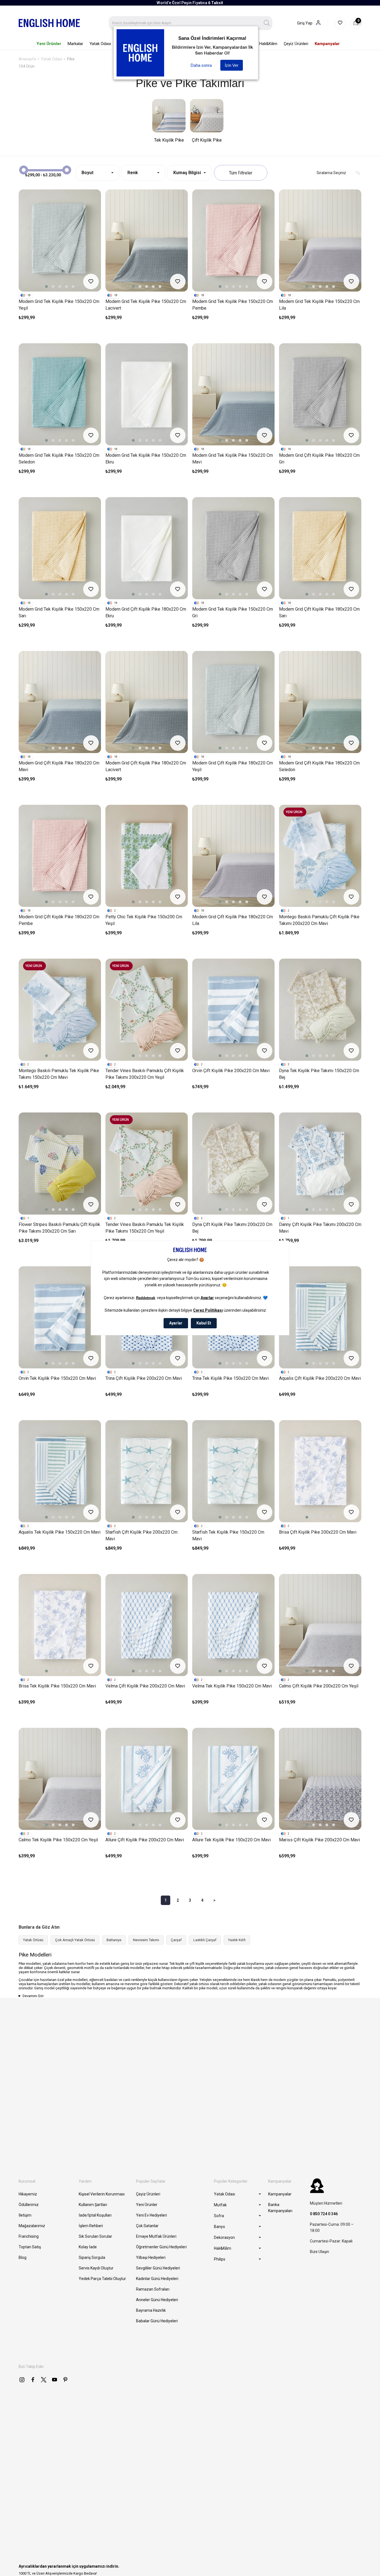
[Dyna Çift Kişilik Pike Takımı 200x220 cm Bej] (233, 1164)
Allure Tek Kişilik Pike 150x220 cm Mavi (231, 1840)
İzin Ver (232, 65)
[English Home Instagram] (22, 2380)
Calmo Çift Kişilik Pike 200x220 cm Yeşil (319, 1686)
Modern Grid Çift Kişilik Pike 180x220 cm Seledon (319, 766)
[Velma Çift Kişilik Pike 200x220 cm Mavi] (147, 1625)
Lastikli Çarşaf (205, 1940)
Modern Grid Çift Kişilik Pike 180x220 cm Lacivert (146, 766)
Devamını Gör (33, 1996)
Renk (133, 173)
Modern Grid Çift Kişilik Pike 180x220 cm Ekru (146, 612)
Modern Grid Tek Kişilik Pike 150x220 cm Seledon (59, 459)
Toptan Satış (30, 2247)
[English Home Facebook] (33, 2380)
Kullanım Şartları (93, 2205)
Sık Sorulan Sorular (95, 2236)
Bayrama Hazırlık (151, 2310)
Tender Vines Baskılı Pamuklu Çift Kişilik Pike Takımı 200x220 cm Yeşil (145, 1074)
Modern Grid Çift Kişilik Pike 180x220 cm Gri (319, 459)
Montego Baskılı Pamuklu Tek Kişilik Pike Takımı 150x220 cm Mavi (59, 1074)
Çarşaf (176, 1940)
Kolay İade (88, 2247)
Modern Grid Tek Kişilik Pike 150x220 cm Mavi (233, 459)
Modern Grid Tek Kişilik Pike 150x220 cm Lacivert (146, 305)
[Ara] (267, 23)
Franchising (29, 2236)
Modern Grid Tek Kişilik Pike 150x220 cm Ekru (146, 459)
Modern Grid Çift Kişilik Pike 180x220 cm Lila (233, 920)
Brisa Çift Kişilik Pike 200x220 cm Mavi (318, 1532)
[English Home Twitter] (44, 2380)
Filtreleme (241, 173)
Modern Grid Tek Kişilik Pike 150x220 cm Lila (319, 305)
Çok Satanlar (147, 2226)
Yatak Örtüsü (33, 1940)
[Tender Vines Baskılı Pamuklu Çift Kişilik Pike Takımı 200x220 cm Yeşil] (147, 1010)
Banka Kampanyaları (280, 2208)
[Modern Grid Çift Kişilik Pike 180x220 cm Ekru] (147, 548)
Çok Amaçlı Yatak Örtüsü (75, 1940)
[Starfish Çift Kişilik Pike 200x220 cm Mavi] (147, 1471)
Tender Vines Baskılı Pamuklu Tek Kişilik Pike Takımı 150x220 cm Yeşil (145, 1228)
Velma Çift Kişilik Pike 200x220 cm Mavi (145, 1686)
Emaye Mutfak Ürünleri (156, 2236)
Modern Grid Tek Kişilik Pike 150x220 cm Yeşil (59, 305)
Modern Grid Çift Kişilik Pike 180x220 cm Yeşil (233, 766)
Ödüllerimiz (29, 2205)
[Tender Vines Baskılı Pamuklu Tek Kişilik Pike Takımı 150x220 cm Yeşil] (147, 1164)
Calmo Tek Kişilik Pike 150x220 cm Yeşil (58, 1840)
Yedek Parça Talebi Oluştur (102, 2279)
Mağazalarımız (32, 2226)
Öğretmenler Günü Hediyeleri (161, 2247)
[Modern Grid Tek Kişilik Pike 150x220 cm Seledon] (60, 394)
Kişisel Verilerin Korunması (102, 2194)
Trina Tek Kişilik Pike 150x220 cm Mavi (230, 1378)
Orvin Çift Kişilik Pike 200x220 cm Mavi (231, 1071)
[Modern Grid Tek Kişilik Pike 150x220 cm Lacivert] (147, 240)
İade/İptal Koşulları (95, 2215)
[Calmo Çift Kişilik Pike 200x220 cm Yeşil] (320, 1625)
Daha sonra (201, 65)
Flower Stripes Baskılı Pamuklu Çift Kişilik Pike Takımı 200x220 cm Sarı (59, 1228)
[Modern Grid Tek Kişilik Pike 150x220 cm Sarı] (60, 548)
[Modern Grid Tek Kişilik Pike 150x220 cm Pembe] (233, 240)
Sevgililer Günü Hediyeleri (158, 2268)
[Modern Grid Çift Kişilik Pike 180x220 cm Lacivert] (147, 702)
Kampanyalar (280, 2194)
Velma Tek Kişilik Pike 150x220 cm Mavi (232, 1686)
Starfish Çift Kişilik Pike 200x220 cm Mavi (141, 1535)
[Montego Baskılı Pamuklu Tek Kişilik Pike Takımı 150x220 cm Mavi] (60, 1010)
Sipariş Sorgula (92, 2257)
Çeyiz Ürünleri (148, 2194)
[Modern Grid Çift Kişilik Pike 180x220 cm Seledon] (320, 702)
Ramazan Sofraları (153, 2289)
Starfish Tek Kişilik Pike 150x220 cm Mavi (228, 1535)
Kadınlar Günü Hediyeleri (157, 2279)
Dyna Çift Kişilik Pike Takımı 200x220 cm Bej (232, 1228)
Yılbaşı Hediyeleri (151, 2257)
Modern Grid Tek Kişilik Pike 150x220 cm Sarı (59, 612)
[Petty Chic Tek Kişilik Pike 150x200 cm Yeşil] (147, 856)
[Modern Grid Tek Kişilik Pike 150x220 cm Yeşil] (60, 240)
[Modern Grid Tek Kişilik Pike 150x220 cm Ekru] (147, 394)
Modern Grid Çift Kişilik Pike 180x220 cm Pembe (59, 920)
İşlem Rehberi (91, 2226)
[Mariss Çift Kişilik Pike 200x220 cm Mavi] (320, 1779)
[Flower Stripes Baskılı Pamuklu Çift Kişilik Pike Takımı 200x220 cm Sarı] (60, 1164)
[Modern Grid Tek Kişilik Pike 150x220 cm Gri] (233, 548)
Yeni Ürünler (147, 2205)
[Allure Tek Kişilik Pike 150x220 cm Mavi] (233, 1779)
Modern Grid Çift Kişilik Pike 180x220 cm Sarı (319, 612)
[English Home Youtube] (55, 2380)
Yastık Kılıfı (237, 1940)
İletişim (25, 2215)
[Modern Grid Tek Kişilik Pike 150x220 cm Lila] (320, 240)
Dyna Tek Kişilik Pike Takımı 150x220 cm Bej (319, 1074)
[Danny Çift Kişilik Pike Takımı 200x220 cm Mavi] (320, 1164)
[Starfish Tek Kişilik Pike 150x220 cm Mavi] (233, 1471)
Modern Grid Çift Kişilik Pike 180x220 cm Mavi (59, 766)
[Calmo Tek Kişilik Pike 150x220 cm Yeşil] (60, 1779)
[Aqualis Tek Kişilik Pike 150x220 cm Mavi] (60, 1471)
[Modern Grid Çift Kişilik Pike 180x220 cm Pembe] (60, 856)
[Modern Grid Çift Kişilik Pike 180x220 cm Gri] (320, 394)
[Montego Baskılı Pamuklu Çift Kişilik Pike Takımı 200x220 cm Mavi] (320, 856)
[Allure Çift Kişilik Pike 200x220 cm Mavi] (147, 1779)
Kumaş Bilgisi (187, 173)
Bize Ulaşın (319, 2252)
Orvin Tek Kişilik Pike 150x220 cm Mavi (57, 1378)
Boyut (87, 173)
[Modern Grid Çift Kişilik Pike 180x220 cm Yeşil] (233, 702)
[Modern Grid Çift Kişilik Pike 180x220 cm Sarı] (320, 548)
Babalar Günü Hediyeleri (157, 2321)
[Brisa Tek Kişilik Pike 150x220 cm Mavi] (60, 1625)
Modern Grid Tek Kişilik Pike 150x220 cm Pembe (233, 305)
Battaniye (114, 1940)
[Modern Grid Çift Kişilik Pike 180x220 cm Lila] (233, 856)
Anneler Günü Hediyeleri (157, 2300)
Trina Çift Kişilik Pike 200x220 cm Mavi (144, 1378)
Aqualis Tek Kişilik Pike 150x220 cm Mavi (60, 1532)
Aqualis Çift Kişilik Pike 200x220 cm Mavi (320, 1378)
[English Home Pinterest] (65, 2380)
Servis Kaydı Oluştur (96, 2268)
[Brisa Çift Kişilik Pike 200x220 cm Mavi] (320, 1471)
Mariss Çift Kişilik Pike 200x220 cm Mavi (319, 1840)
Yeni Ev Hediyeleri (151, 2215)
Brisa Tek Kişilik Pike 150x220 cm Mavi (57, 1686)
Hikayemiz (28, 2194)
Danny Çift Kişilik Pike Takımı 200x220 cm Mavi (320, 1228)
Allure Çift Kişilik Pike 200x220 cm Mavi (145, 1840)
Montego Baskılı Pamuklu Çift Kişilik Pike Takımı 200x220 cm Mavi (319, 920)
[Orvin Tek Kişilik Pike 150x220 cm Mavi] (60, 1317)
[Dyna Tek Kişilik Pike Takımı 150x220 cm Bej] (320, 1010)
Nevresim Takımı (146, 1940)
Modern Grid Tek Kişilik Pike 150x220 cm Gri (233, 612)
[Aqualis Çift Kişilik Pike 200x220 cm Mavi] (320, 1317)
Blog (23, 2257)
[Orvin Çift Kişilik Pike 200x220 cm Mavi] (233, 1010)
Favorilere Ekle (91, 282)
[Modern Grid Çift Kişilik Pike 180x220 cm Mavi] (60, 702)
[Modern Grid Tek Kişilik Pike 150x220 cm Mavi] (233, 394)
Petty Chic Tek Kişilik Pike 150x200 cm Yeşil (144, 920)
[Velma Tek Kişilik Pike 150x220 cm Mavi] (233, 1625)
